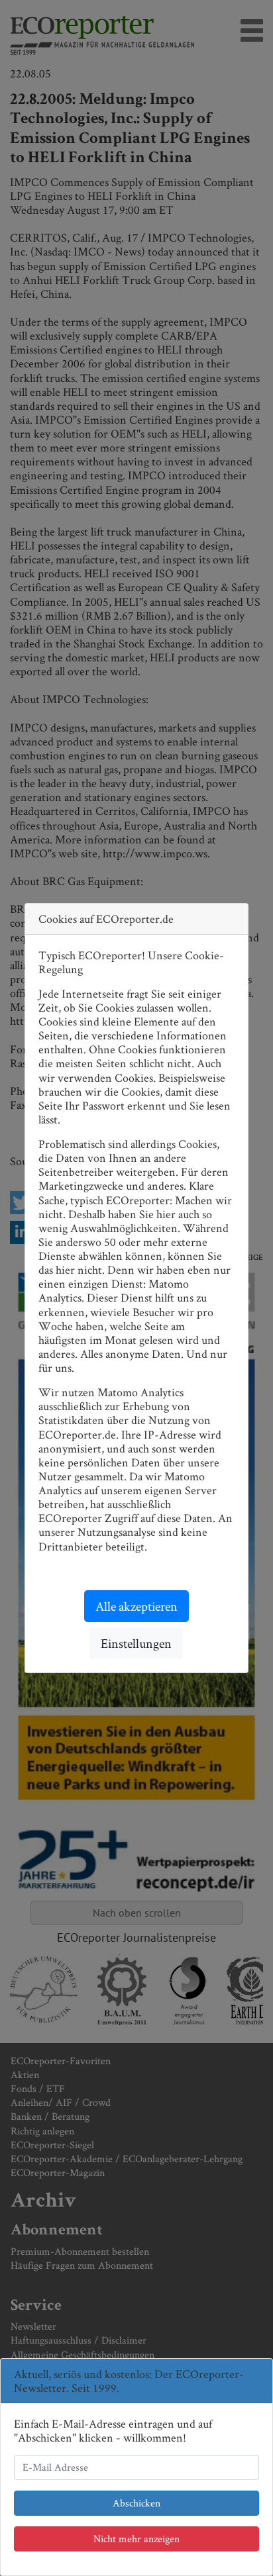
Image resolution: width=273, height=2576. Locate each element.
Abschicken (136, 2503)
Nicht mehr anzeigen (136, 2539)
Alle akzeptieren (136, 1606)
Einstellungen (136, 1643)
